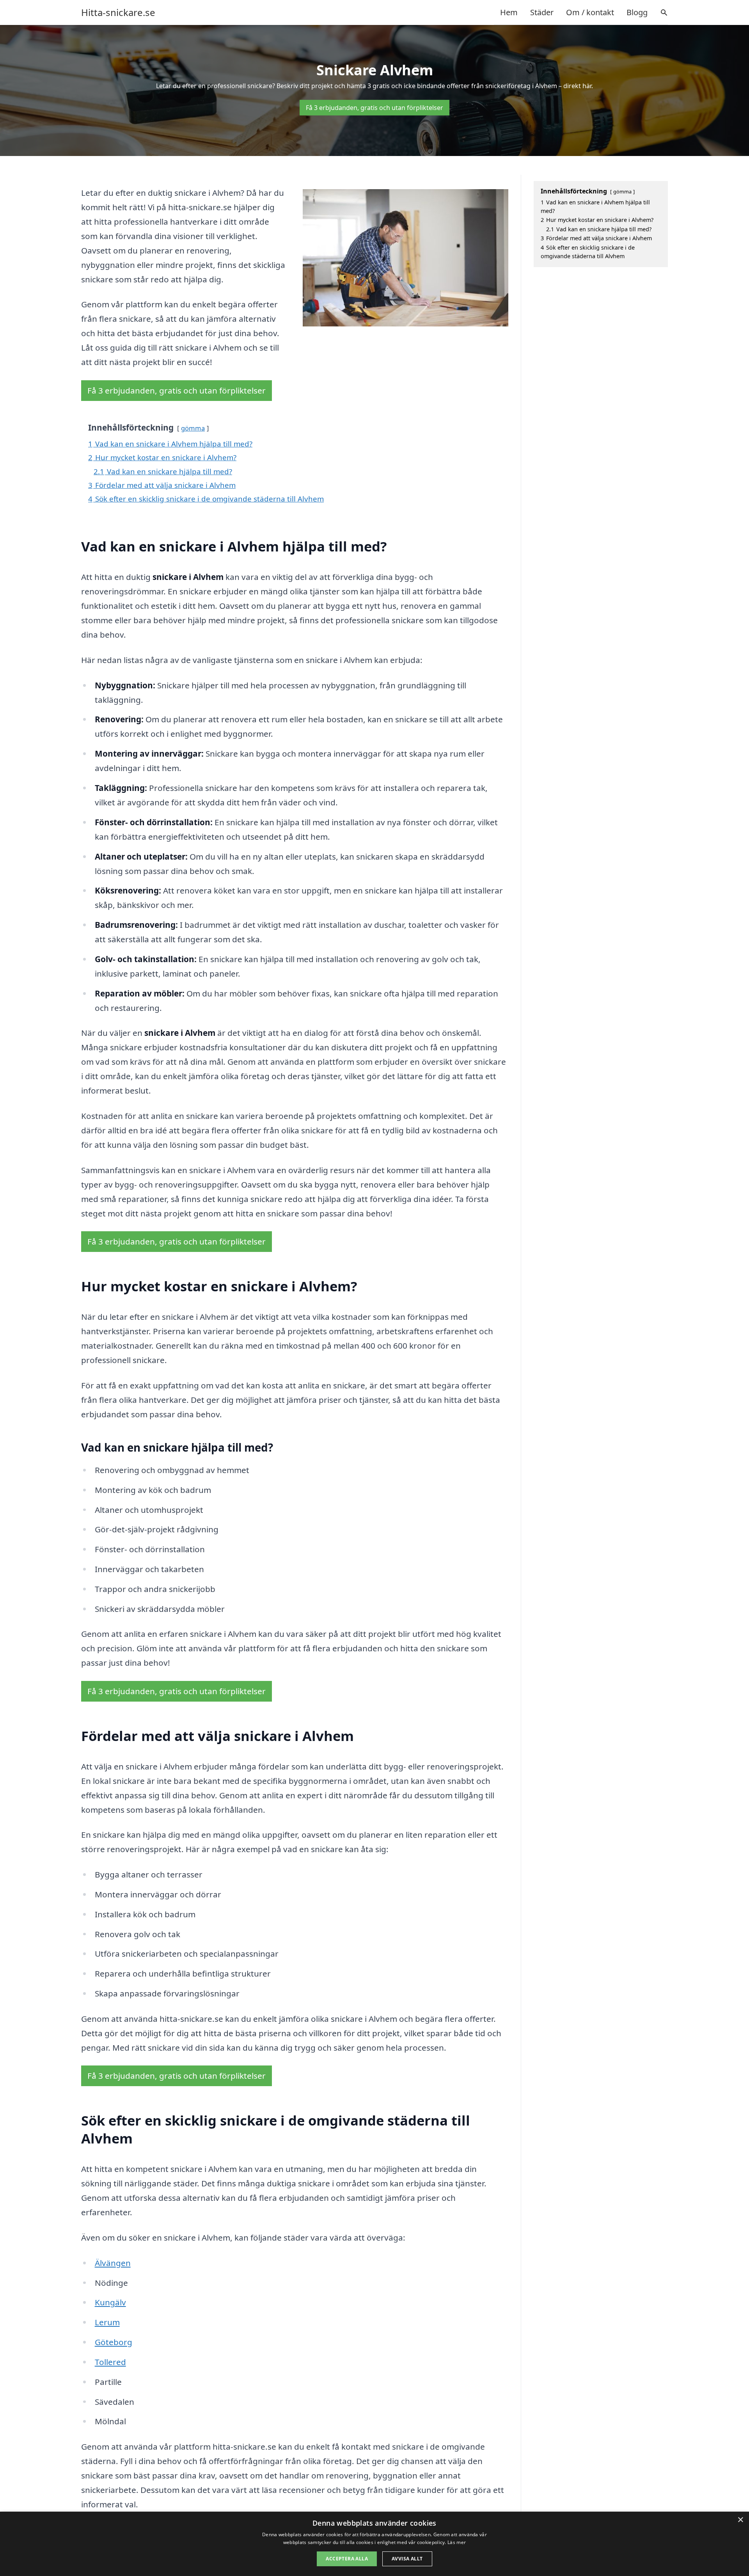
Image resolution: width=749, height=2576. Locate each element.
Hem (509, 12)
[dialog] (374, 2544)
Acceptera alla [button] (347, 2559)
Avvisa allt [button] (407, 2559)
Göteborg (114, 2342)
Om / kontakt (590, 12)
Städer (542, 12)
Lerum (107, 2322)
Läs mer (457, 2542)
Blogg (637, 12)
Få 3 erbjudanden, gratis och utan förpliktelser (374, 108)
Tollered (110, 2362)
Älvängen (113, 2263)
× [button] (740, 2520)
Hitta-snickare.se (118, 12)
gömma (193, 428)
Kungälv (110, 2302)
